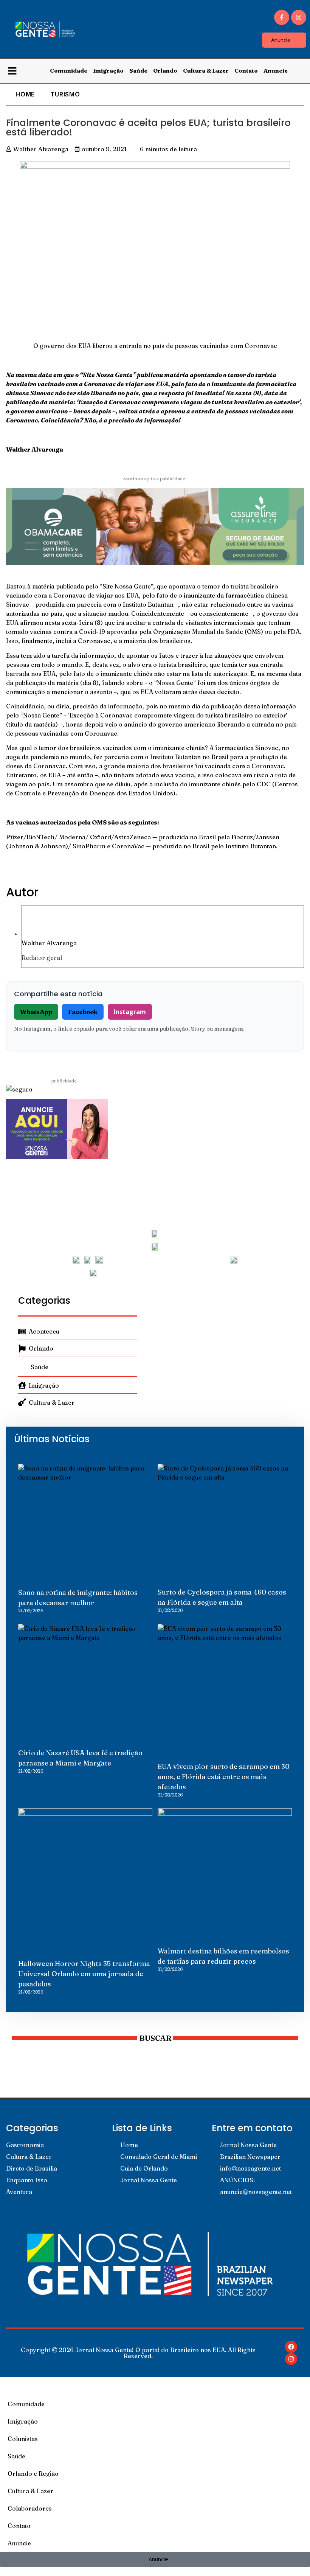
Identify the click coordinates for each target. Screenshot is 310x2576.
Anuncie (276, 71)
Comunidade (69, 71)
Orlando (165, 71)
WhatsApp (36, 1012)
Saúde (138, 71)
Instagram (130, 1012)
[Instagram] (299, 17)
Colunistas (23, 2439)
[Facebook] (291, 2347)
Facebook (83, 1012)
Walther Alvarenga (49, 943)
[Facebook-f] (282, 17)
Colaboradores (30, 2508)
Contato (246, 71)
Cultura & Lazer (206, 71)
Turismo (65, 94)
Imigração (108, 71)
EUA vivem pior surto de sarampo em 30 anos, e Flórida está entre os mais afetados (224, 1777)
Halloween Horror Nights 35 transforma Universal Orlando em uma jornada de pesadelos (84, 1974)
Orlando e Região (33, 2474)
